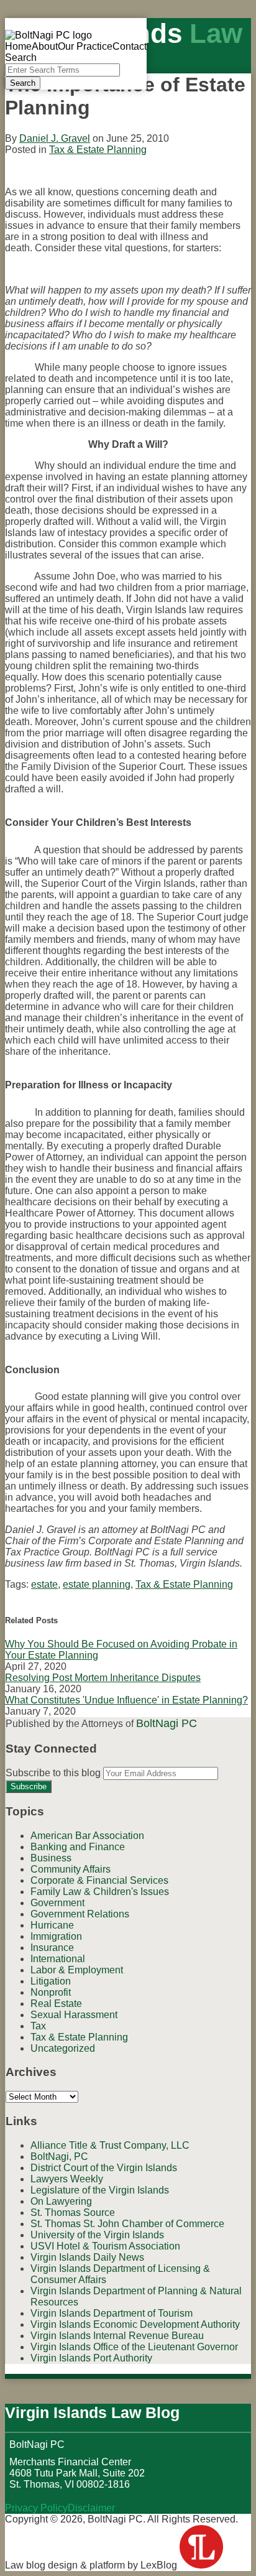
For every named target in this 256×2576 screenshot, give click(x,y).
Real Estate (56, 2004)
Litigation (51, 1981)
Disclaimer (91, 2508)
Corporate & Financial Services (99, 1880)
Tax (38, 2026)
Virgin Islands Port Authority (91, 2358)
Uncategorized (63, 2048)
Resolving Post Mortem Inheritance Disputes (103, 1678)
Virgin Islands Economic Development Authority (135, 2324)
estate (44, 1584)
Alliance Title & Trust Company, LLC (110, 2145)
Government (57, 1903)
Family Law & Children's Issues (100, 1892)
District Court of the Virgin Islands (104, 2168)
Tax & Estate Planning (98, 150)
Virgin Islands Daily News (87, 2257)
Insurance (52, 1948)
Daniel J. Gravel (55, 138)
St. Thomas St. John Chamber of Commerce (127, 2224)
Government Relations (80, 1914)
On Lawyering (61, 2201)
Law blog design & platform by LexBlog (92, 2565)
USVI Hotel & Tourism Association (105, 2246)
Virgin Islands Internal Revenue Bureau (117, 2336)
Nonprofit (51, 1992)
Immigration (56, 1936)
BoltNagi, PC (59, 2157)
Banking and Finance (78, 1847)
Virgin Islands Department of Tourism (112, 2313)
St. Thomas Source (73, 2212)
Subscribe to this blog (53, 1773)
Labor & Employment (77, 1970)
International (58, 1959)
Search (23, 83)
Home (18, 46)
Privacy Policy (36, 2508)
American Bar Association (87, 1836)
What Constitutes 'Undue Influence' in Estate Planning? (126, 1700)
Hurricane (52, 1925)
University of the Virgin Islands (97, 2235)
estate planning (97, 1584)
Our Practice (85, 46)
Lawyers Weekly (67, 2179)
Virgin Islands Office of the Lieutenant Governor (134, 2347)
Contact (130, 46)
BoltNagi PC (167, 1723)
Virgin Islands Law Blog (92, 2412)
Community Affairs (71, 1869)
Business (51, 1858)
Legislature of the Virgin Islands (100, 2190)
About (45, 46)
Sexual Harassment (74, 2015)
